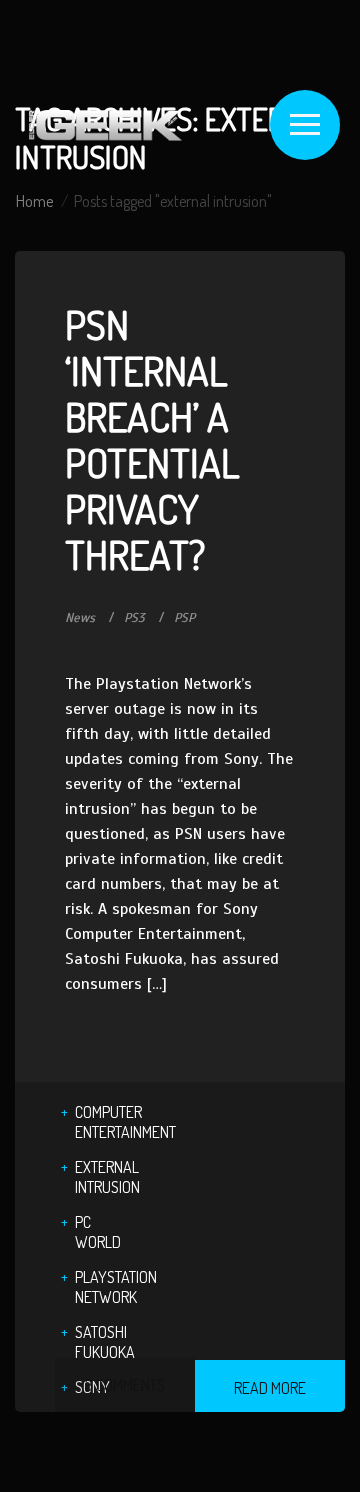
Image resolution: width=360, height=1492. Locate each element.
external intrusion (107, 1177)
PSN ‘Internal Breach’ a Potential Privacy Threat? (152, 439)
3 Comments (125, 1385)
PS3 (134, 618)
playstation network (116, 1287)
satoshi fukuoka (105, 1342)
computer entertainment (125, 1122)
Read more (270, 1388)
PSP (184, 618)
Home (34, 201)
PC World (98, 1232)
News (80, 618)
